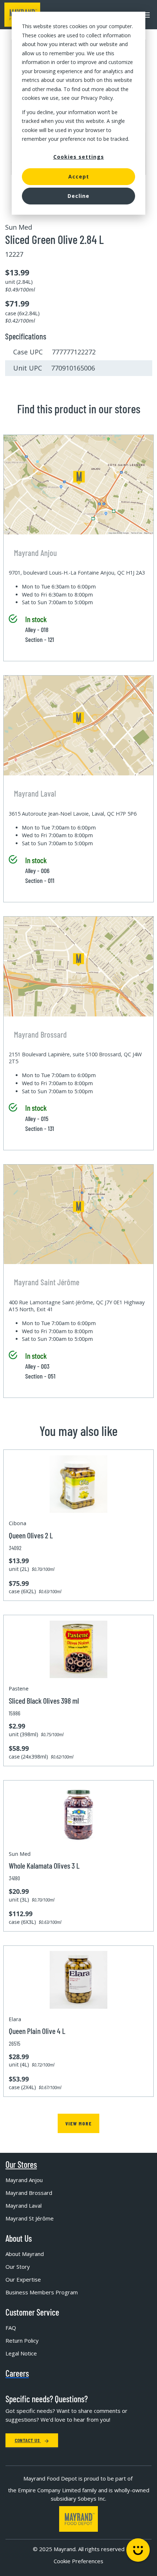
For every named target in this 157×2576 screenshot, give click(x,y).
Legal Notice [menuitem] (21, 2353)
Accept (79, 176)
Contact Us (28, 2440)
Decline (78, 196)
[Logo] (78, 2519)
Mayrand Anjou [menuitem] (24, 2180)
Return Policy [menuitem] (22, 2340)
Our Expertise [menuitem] (23, 2279)
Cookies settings (79, 157)
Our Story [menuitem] (18, 2267)
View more (78, 2123)
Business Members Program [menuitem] (42, 2292)
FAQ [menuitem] (11, 2328)
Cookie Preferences (78, 2561)
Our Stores (21, 2165)
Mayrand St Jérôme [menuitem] (30, 2218)
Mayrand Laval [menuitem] (24, 2205)
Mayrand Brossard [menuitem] (29, 2193)
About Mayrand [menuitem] (25, 2254)
